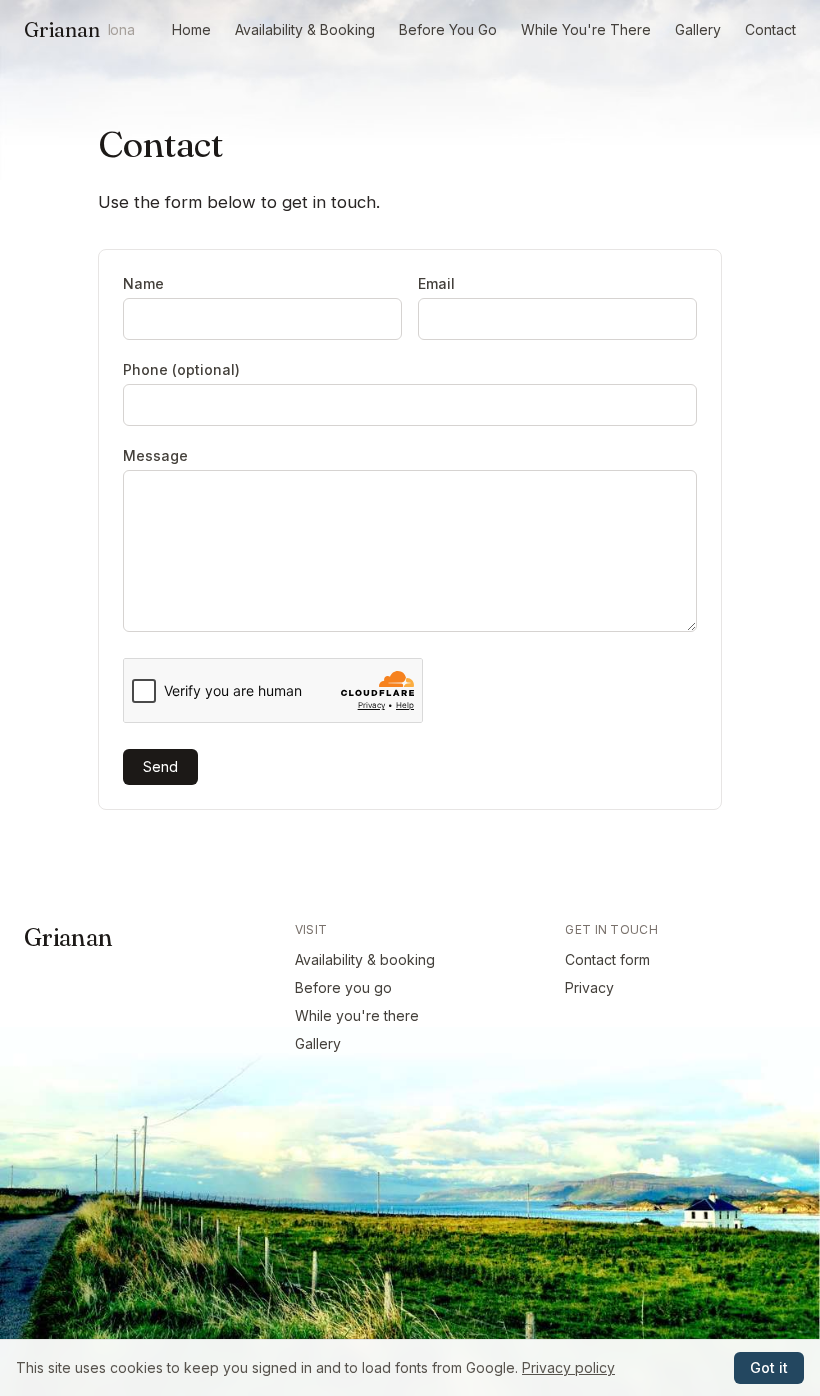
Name (143, 283)
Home (191, 29)
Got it (769, 1367)
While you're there (357, 1015)
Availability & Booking (305, 29)
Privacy (589, 987)
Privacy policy (568, 1367)
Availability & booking (365, 959)
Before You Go (448, 29)
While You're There (586, 29)
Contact (770, 29)
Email (436, 283)
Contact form (607, 959)
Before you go (343, 987)
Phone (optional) (181, 369)
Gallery (698, 29)
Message (155, 455)
